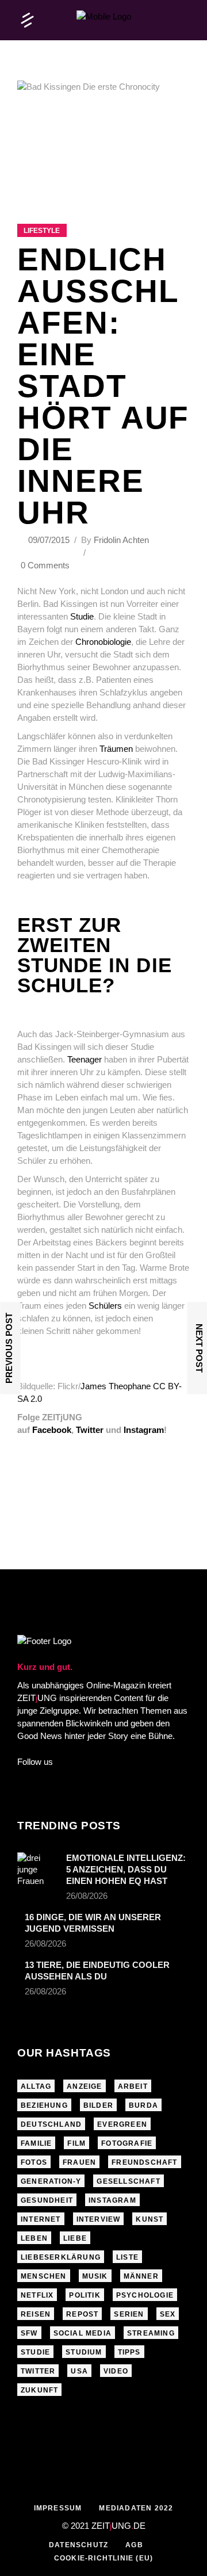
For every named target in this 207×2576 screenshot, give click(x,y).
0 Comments (45, 565)
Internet (41, 2219)
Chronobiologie (103, 642)
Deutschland (51, 2124)
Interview (99, 2219)
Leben (34, 2238)
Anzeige (84, 2086)
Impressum (58, 2508)
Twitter (38, 2371)
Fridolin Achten (121, 540)
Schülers (105, 1306)
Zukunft (39, 2390)
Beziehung (44, 2105)
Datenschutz (78, 2545)
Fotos (34, 2162)
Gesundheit (47, 2200)
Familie (36, 2143)
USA (79, 2371)
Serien (129, 2314)
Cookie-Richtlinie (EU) (103, 2558)
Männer (141, 2276)
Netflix (37, 2295)
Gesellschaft (128, 2181)
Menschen (44, 2276)
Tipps (129, 2352)
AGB (134, 2545)
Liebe (75, 2238)
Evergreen (122, 2124)
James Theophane (116, 1386)
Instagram (112, 2200)
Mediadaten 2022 (136, 2508)
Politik (85, 2295)
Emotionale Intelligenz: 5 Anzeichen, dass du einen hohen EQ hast (126, 1869)
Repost (82, 2314)
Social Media (83, 2333)
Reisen (36, 2314)
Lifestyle (42, 231)
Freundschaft (144, 2162)
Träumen (116, 749)
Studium (84, 2352)
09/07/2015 (50, 540)
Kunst (149, 2219)
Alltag (36, 2086)
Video (116, 2371)
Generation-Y (51, 2181)
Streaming (151, 2333)
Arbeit (133, 2086)
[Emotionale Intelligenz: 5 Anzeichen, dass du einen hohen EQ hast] (38, 1870)
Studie (82, 616)
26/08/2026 (87, 1896)
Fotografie (127, 2143)
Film (76, 2143)
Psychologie (145, 2295)
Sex (168, 2314)
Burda (143, 2105)
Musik (95, 2276)
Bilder (98, 2105)
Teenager (85, 1059)
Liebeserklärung (61, 2257)
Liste (127, 2257)
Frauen (79, 2162)
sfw (29, 2333)
